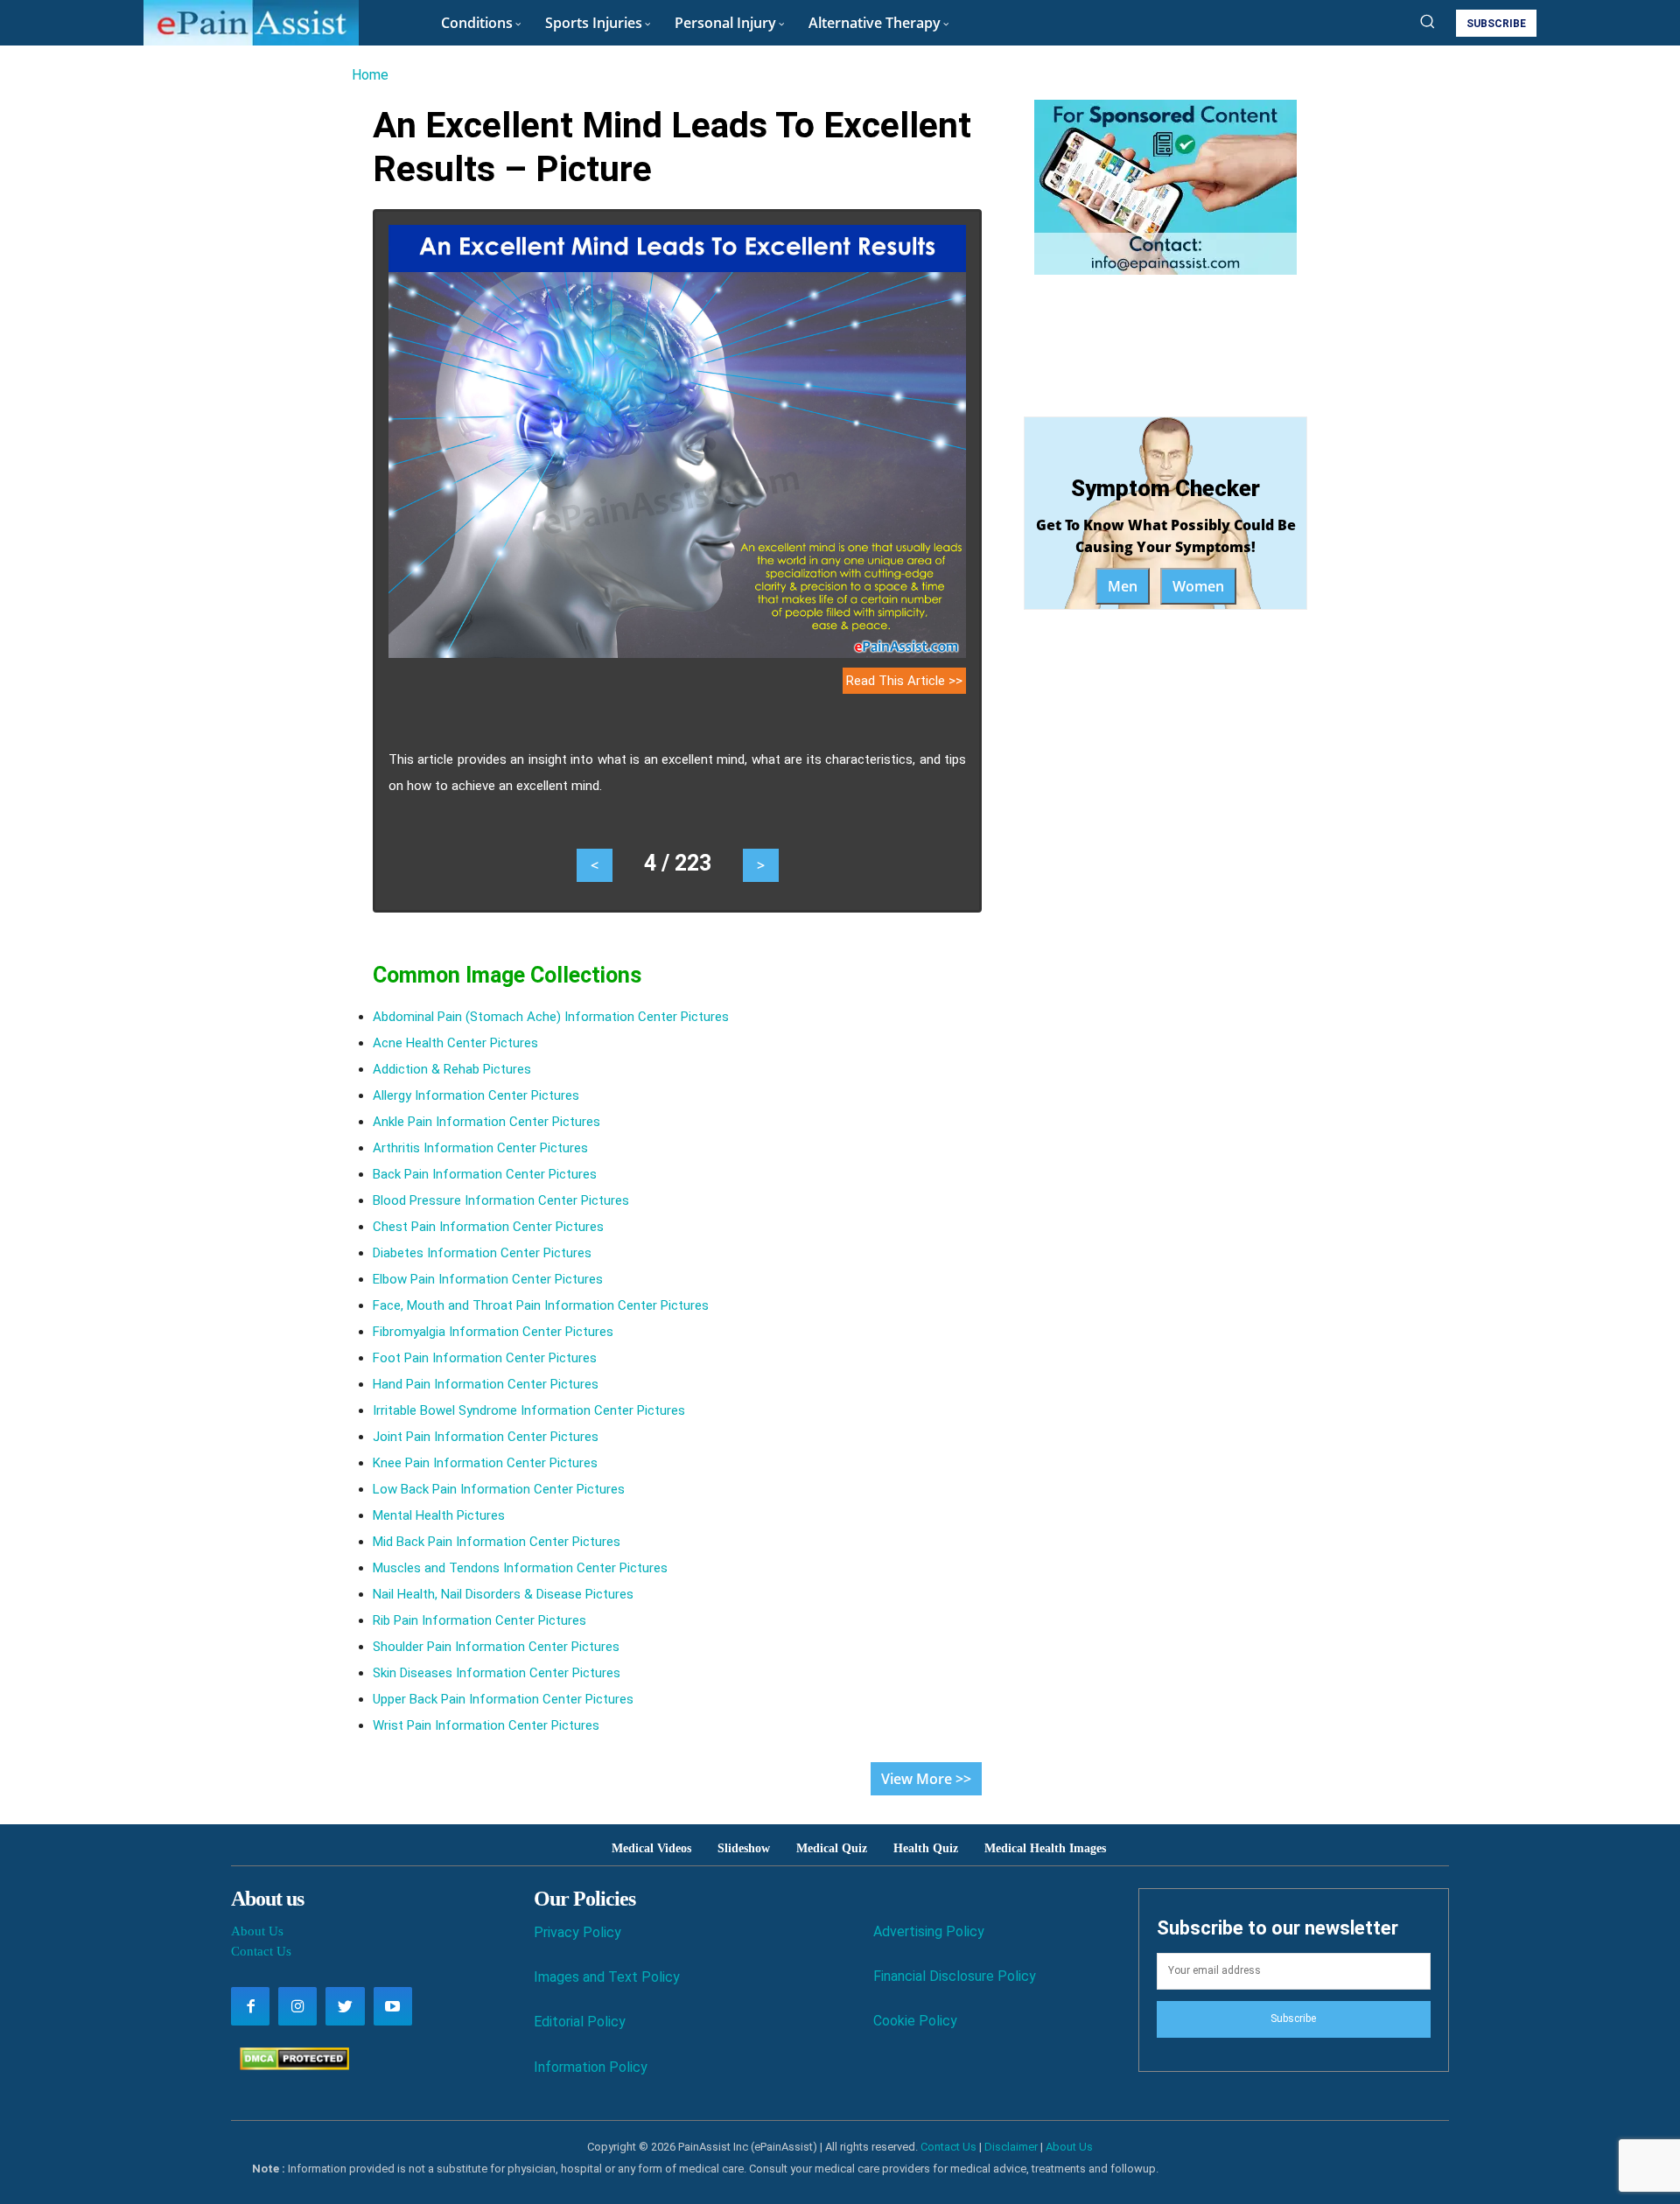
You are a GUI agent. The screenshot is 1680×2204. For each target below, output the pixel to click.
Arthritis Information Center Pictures (480, 1148)
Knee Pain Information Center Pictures (485, 1463)
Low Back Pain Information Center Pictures (499, 1489)
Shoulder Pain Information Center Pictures (496, 1647)
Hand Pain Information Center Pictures (486, 1384)
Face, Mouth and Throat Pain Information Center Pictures (541, 1305)
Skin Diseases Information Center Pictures (497, 1673)
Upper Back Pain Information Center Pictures (503, 1699)
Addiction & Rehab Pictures (452, 1069)
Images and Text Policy (607, 1977)
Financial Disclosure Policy (955, 1976)
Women (1198, 586)
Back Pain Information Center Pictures (485, 1174)
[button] (1427, 21)
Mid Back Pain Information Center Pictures (497, 1542)
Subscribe (1293, 2019)
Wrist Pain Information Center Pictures (486, 1725)
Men (1123, 586)
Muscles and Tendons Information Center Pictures (520, 1568)
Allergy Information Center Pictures (476, 1095)
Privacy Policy (577, 1932)
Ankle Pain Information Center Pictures (486, 1122)
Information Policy (591, 2067)
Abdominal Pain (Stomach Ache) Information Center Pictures (551, 1017)
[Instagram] (297, 2006)
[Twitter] (345, 2006)
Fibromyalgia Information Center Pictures (493, 1332)
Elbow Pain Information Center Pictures (488, 1279)
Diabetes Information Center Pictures (482, 1253)
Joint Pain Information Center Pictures (486, 1437)
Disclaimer (1011, 2147)
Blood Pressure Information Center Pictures (501, 1200)
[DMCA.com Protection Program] (290, 2065)
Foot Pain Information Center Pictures (485, 1358)
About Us (257, 1931)
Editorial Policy (580, 2022)
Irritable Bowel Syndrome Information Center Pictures (529, 1410)
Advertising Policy (929, 1931)
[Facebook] (250, 2006)
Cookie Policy (915, 2021)
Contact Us (261, 1951)
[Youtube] (393, 2006)
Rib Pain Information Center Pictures (479, 1620)
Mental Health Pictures (439, 1515)
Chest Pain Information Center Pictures (488, 1227)
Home (370, 75)
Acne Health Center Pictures (455, 1043)
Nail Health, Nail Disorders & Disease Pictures (503, 1594)
